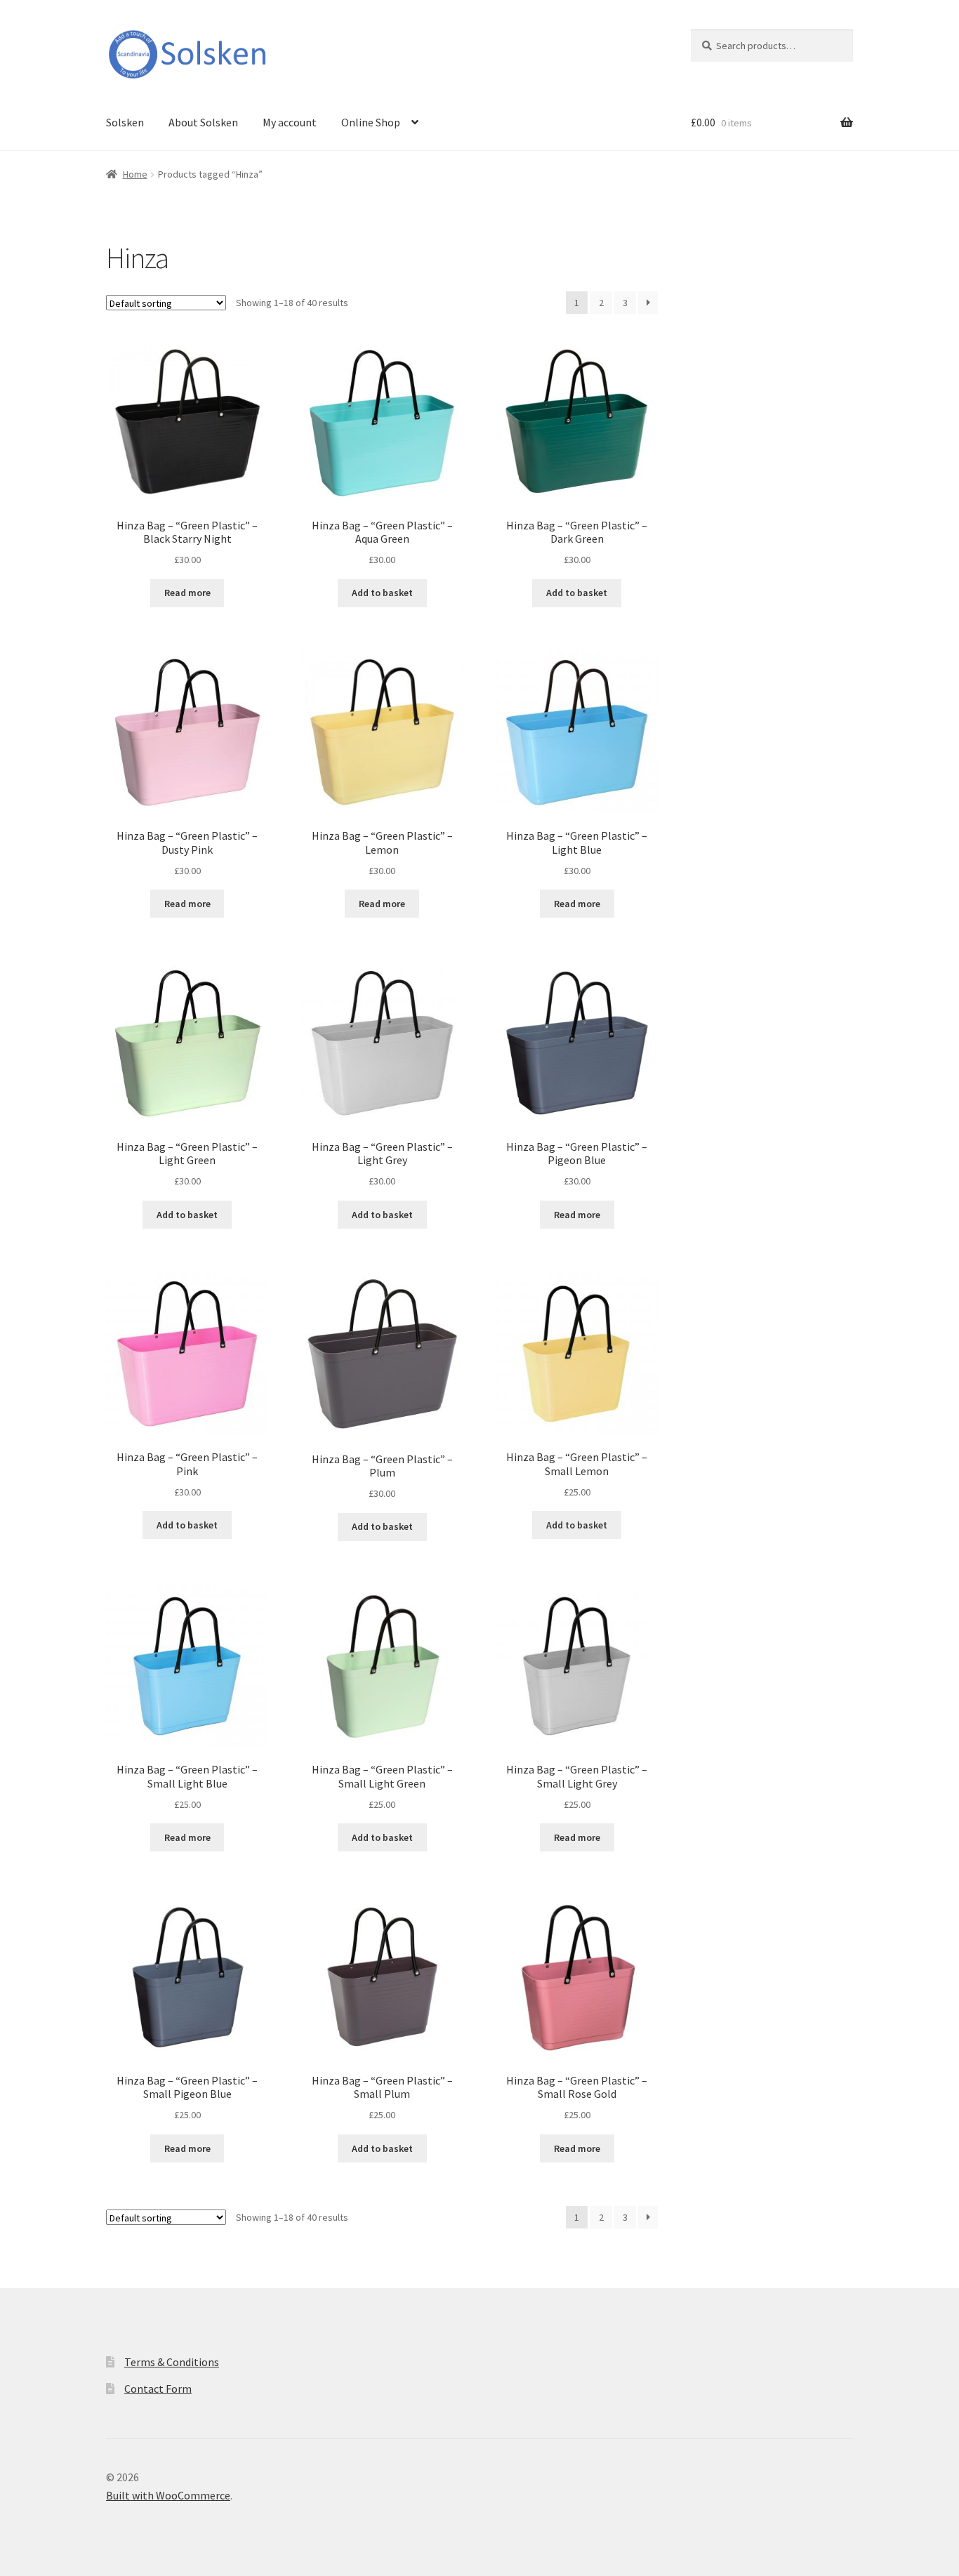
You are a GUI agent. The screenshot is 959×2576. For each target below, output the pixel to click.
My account (290, 122)
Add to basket (382, 593)
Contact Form (158, 2389)
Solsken (125, 122)
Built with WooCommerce (168, 2495)
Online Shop (371, 122)
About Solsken (203, 122)
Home (135, 174)
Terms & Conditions (172, 2362)
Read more (187, 593)
